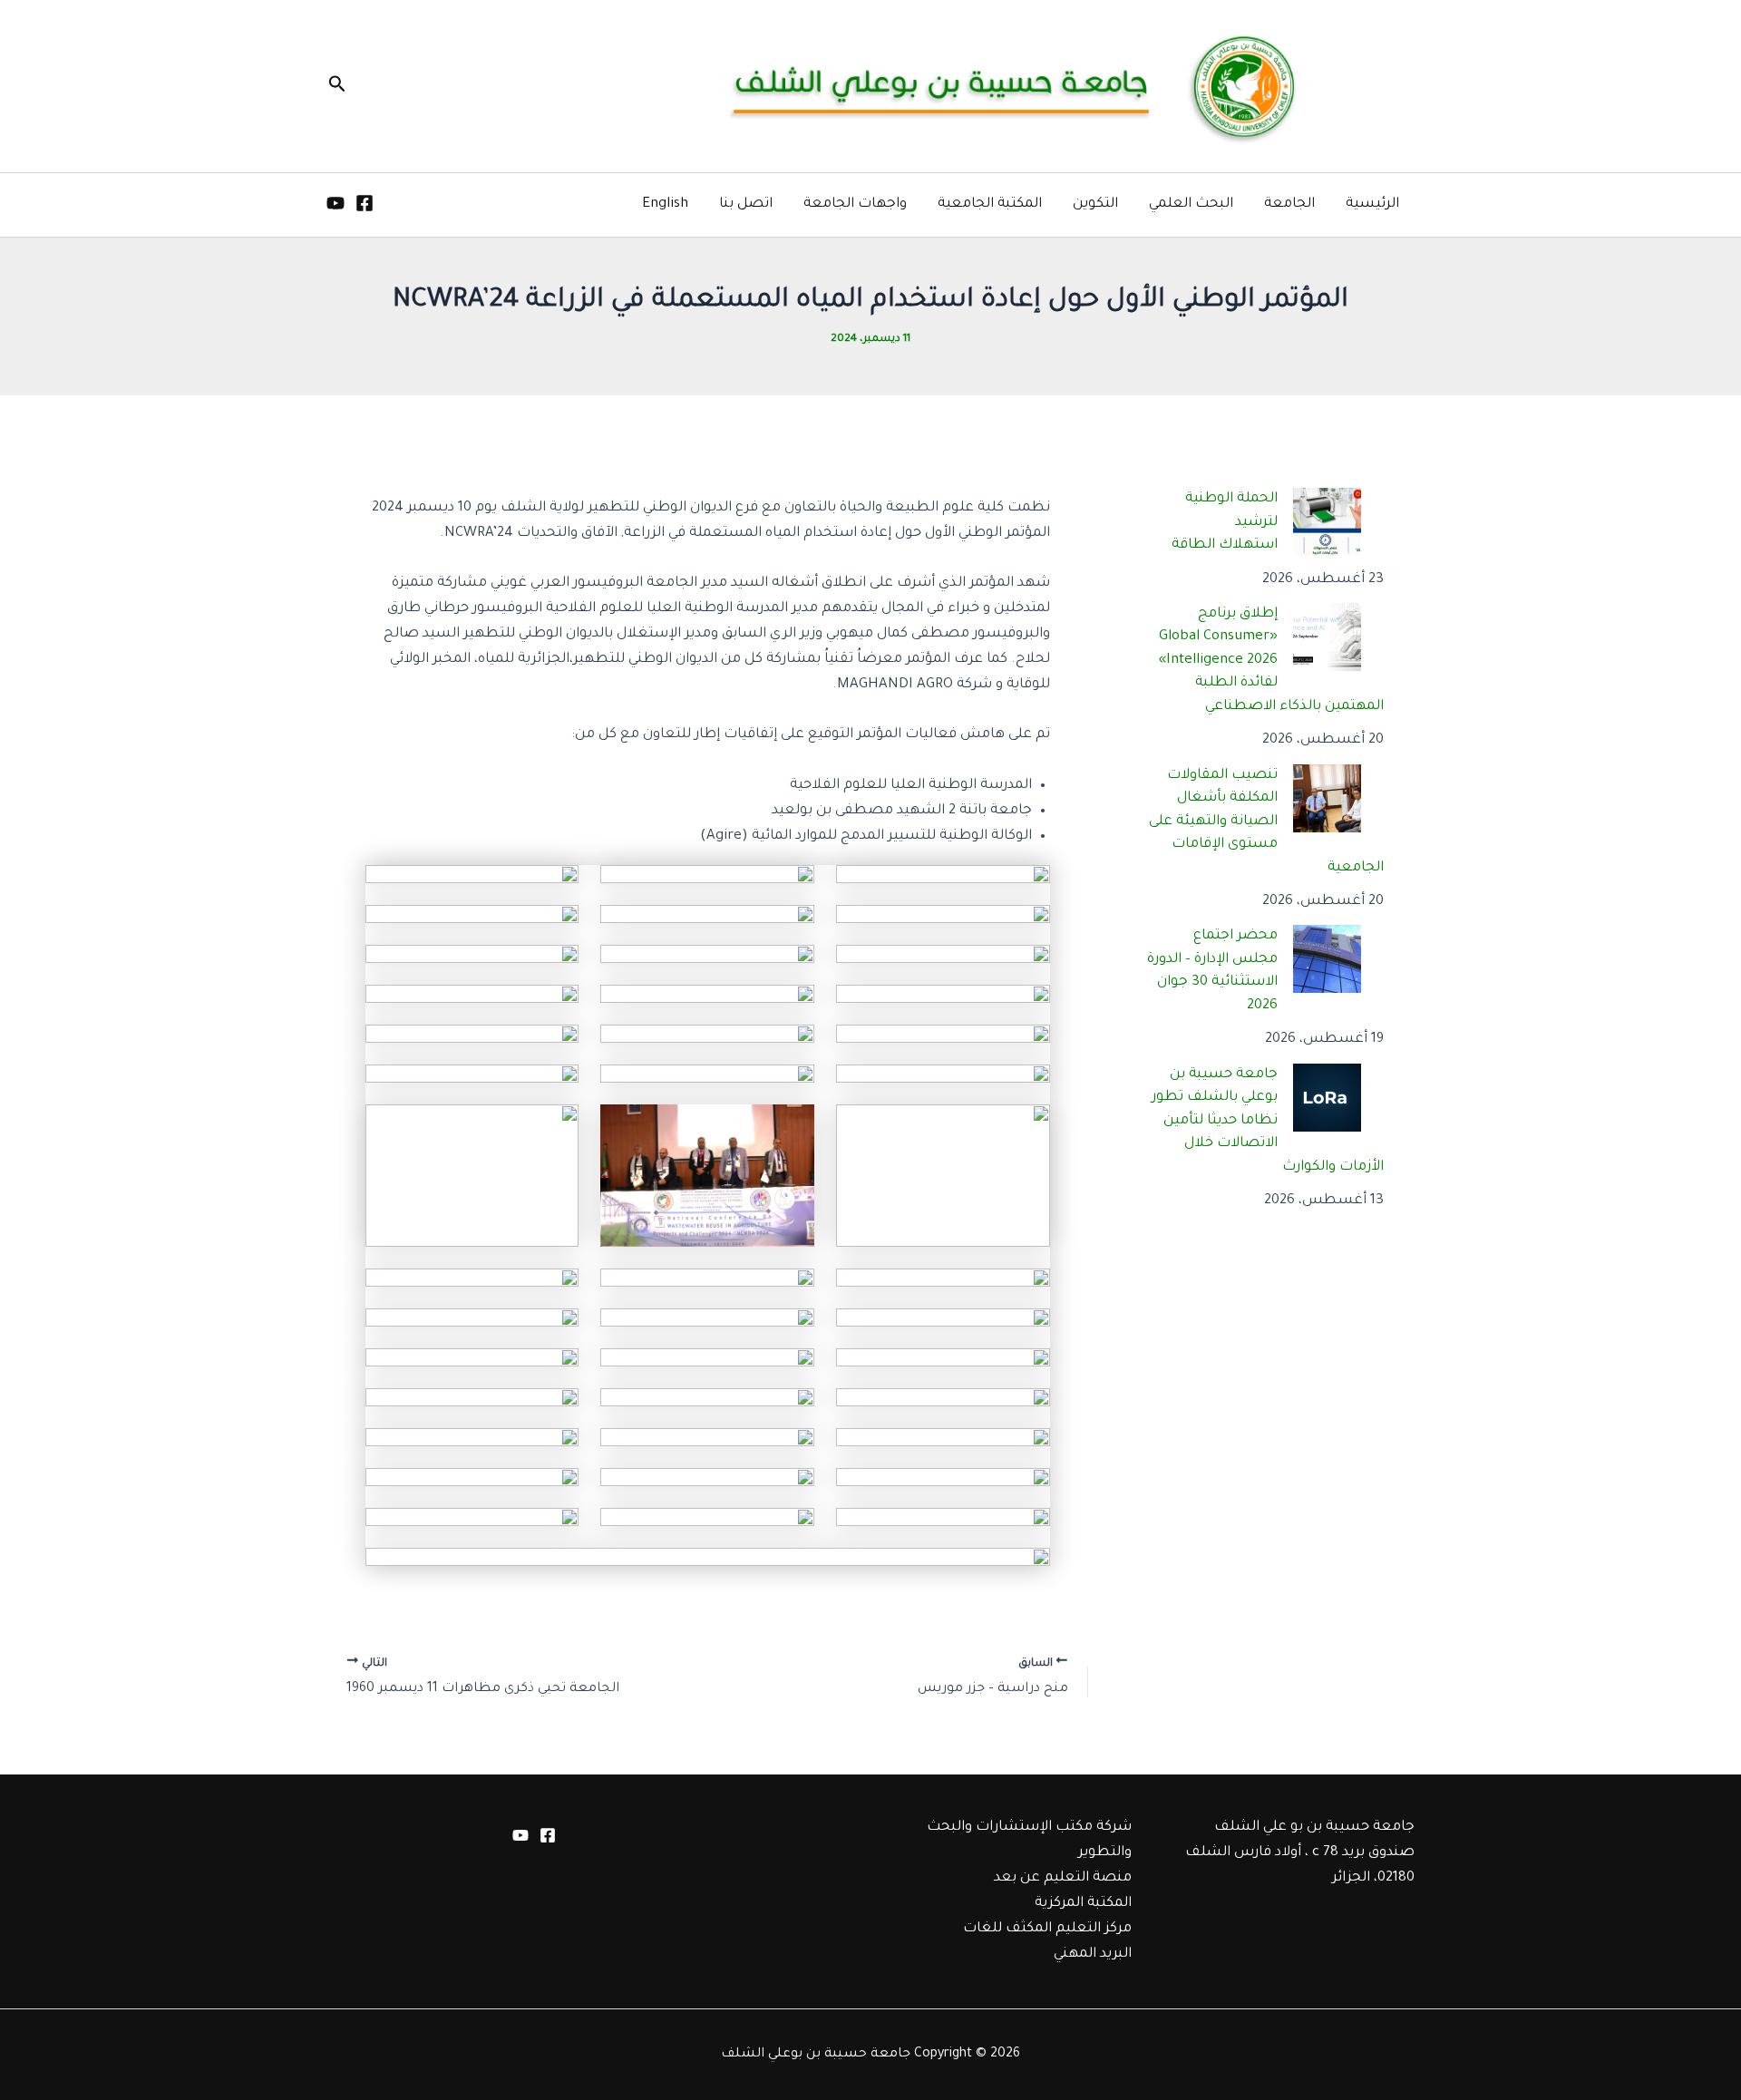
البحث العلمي (1191, 204)
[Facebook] (365, 203)
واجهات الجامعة (855, 204)
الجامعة (1289, 204)
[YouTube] (336, 203)
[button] (336, 86)
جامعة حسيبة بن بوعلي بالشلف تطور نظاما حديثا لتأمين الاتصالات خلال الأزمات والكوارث (1268, 1121)
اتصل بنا (746, 204)
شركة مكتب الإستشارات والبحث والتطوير (1029, 1840)
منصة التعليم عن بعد (1063, 1878)
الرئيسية (1372, 204)
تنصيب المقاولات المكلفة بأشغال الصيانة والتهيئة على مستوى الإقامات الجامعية (1267, 822)
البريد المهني (1093, 1954)
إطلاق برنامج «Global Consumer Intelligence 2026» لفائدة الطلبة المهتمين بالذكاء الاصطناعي (1272, 661)
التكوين (1095, 204)
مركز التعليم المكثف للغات (1047, 1929)
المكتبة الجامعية (990, 204)
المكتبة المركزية (1083, 1904)
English (665, 204)
